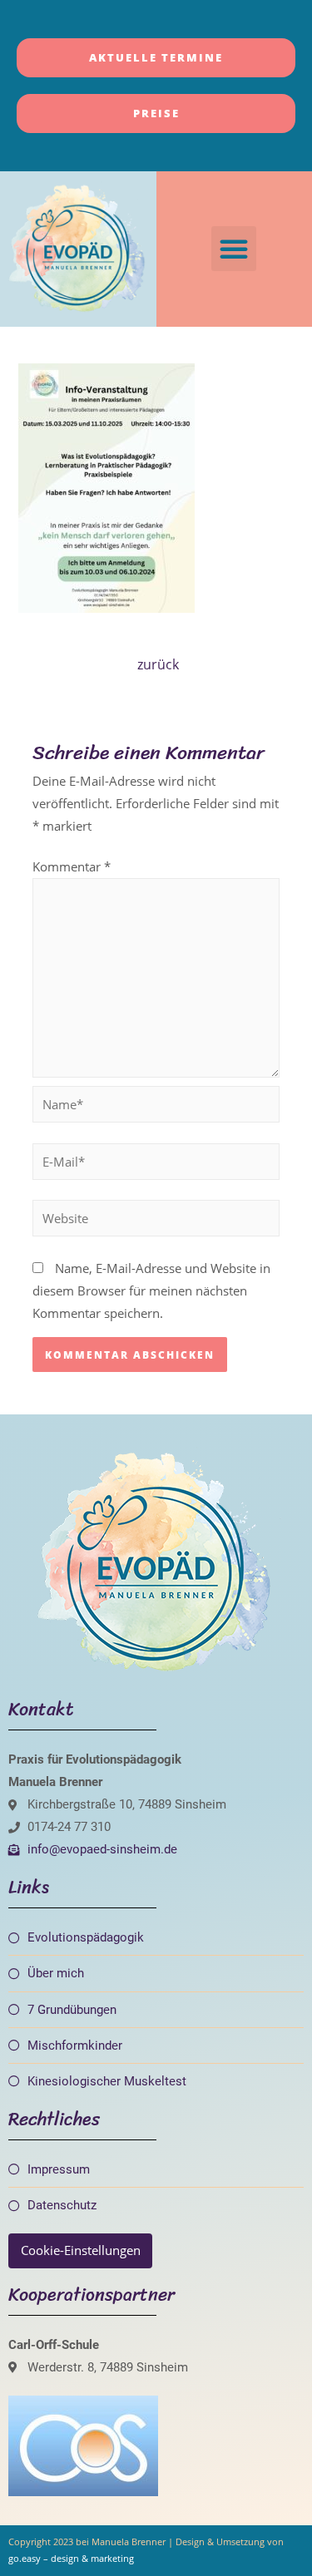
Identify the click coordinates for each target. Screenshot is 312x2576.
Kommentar (72, 866)
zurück (158, 664)
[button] (234, 249)
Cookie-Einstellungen (81, 2250)
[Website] (156, 1221)
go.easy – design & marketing (71, 2558)
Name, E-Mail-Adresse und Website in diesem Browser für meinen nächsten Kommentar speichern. (151, 1290)
